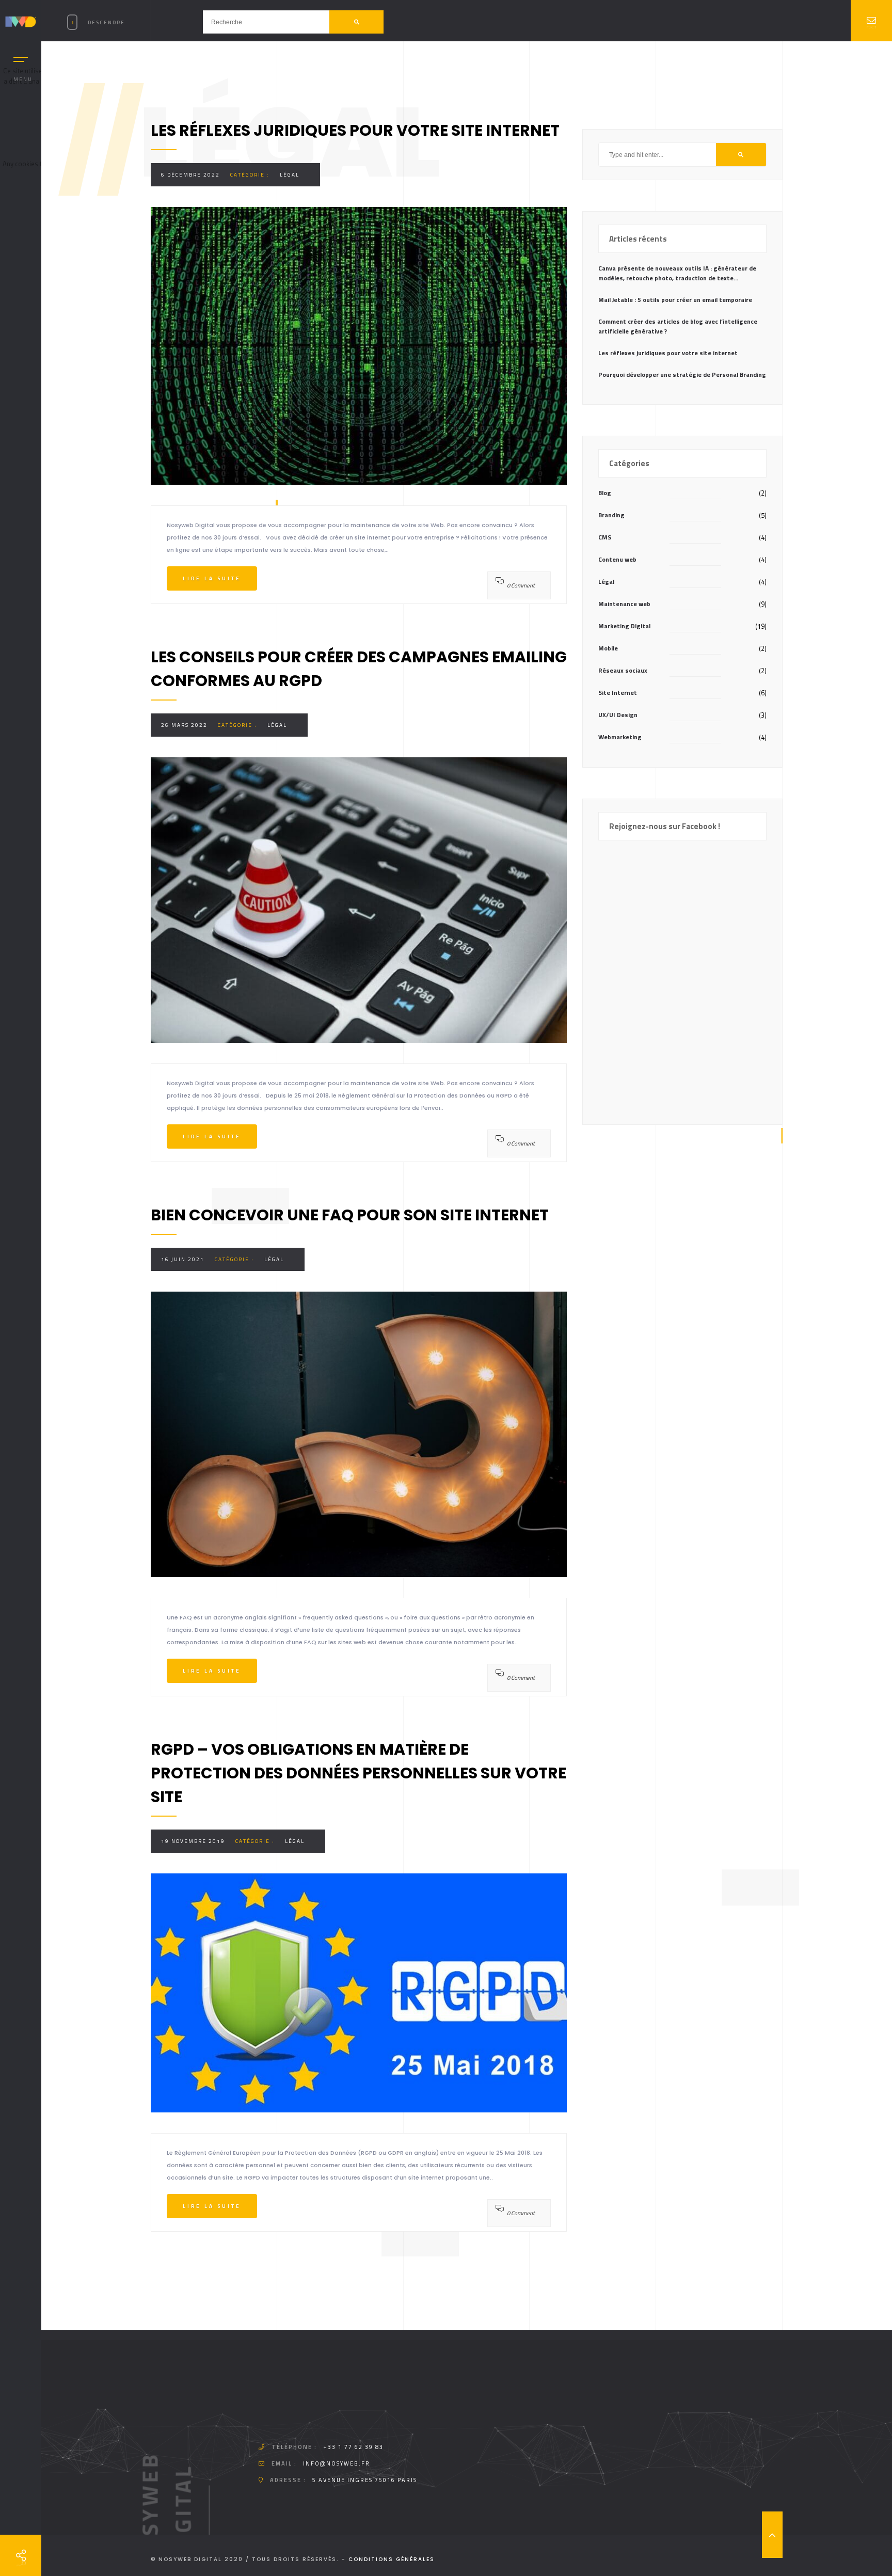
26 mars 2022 (184, 725)
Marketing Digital (624, 626)
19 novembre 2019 (193, 1841)
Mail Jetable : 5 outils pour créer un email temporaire (675, 300)
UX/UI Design (618, 715)
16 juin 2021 (183, 1259)
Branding (611, 515)
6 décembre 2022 (190, 175)
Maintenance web (624, 604)
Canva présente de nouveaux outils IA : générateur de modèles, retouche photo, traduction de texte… (677, 273)
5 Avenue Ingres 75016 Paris (365, 2480)
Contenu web (617, 559)
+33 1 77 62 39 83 (353, 2447)
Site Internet (618, 693)
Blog (605, 493)
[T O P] (772, 2535)
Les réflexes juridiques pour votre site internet (668, 353)
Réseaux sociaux (623, 670)
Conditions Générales (392, 2559)
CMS (605, 537)
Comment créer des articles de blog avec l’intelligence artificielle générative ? (678, 326)
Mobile (608, 648)
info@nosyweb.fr (337, 2463)
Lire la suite (212, 578)
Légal (290, 175)
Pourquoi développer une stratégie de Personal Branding (682, 375)
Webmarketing (620, 737)
